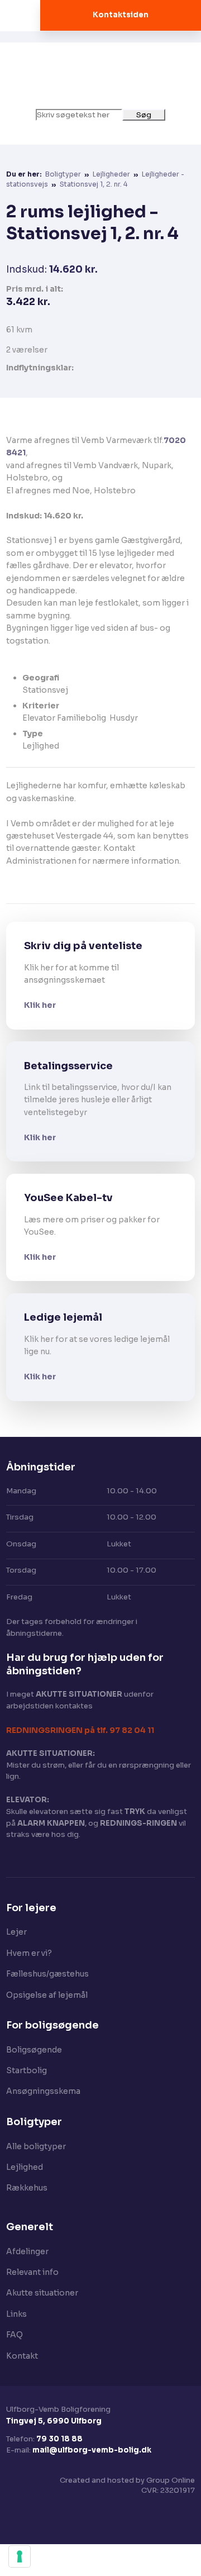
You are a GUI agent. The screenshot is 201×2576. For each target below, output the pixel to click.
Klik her (40, 1005)
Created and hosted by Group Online (127, 2480)
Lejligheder (112, 174)
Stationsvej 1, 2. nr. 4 (94, 184)
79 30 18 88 (59, 2439)
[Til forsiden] (101, 76)
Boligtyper (64, 174)
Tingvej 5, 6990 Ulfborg (54, 2421)
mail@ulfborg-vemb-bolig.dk (92, 2450)
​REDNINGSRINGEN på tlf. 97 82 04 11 (80, 1730)
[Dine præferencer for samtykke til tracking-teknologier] (20, 2556)
